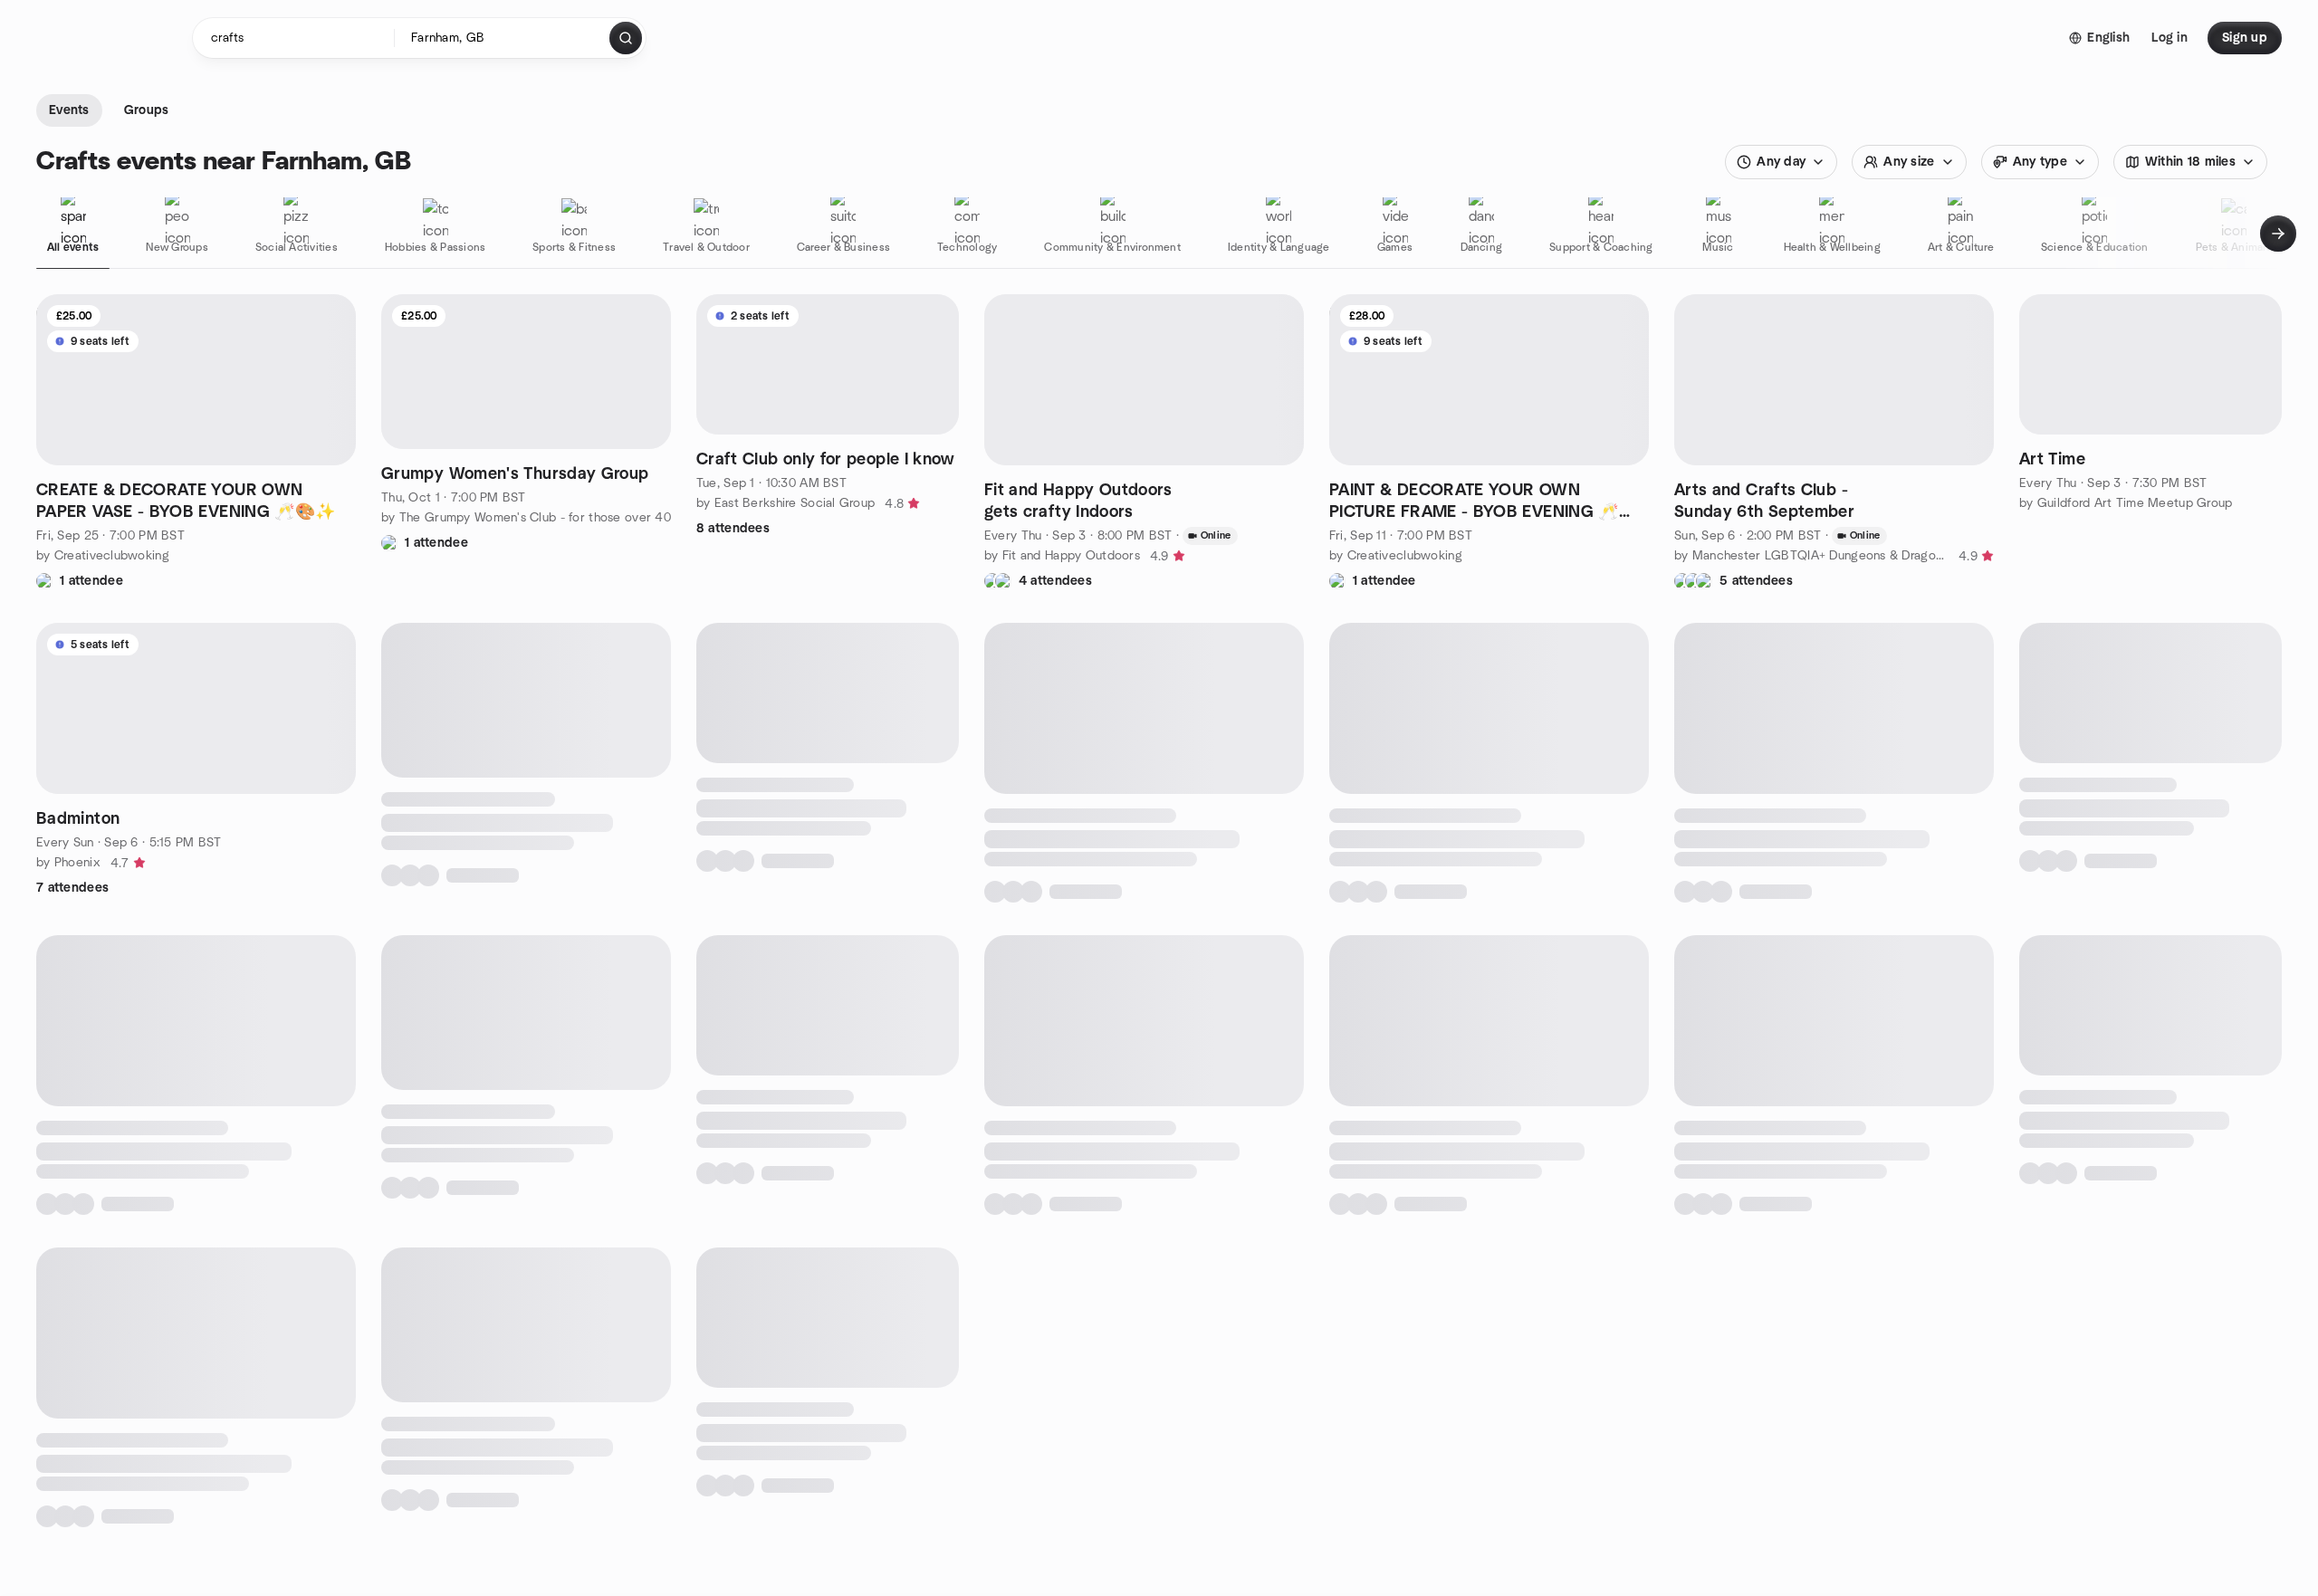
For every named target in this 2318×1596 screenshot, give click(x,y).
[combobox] (503, 38)
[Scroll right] (2278, 234)
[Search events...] (626, 38)
